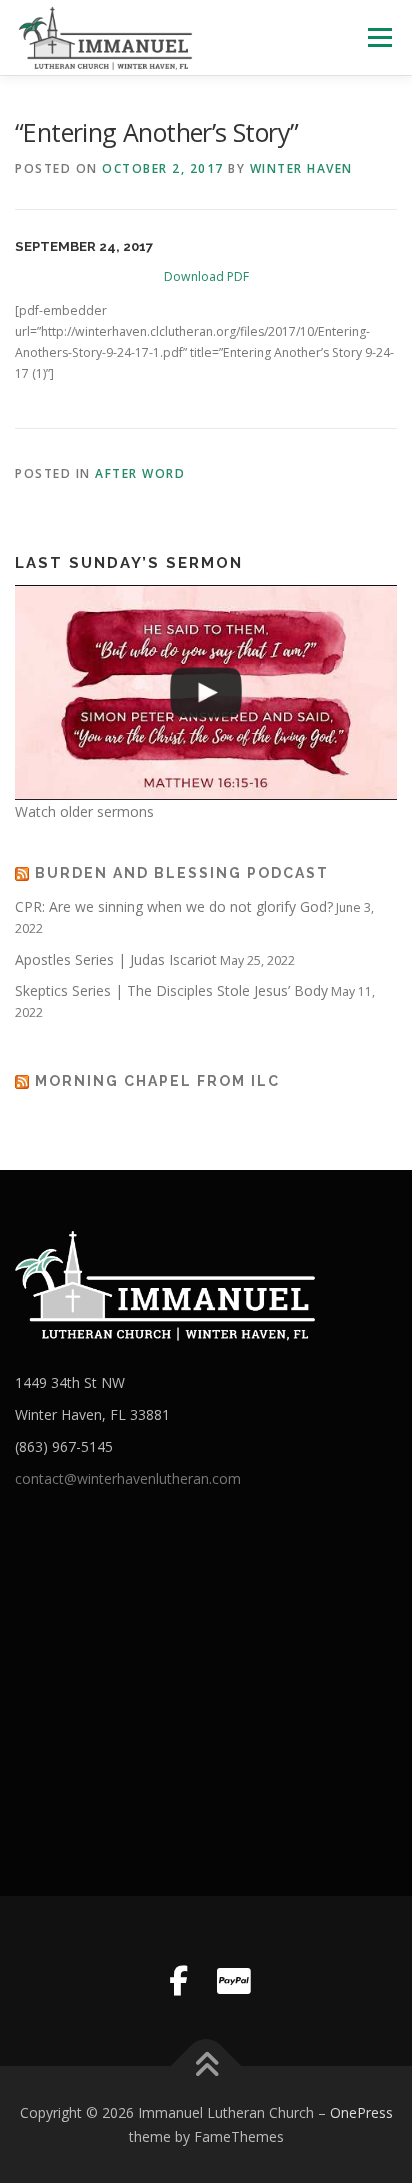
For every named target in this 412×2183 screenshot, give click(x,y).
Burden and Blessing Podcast (182, 873)
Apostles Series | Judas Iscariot (116, 959)
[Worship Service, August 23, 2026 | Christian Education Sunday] (206, 692)
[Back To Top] (206, 2065)
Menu (378, 37)
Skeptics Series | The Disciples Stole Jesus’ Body (171, 990)
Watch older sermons (84, 811)
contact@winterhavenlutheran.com (128, 1478)
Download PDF (206, 276)
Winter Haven (301, 168)
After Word (140, 473)
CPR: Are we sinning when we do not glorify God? (174, 906)
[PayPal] (234, 1981)
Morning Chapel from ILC (157, 1081)
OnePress (361, 2112)
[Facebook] (178, 1981)
